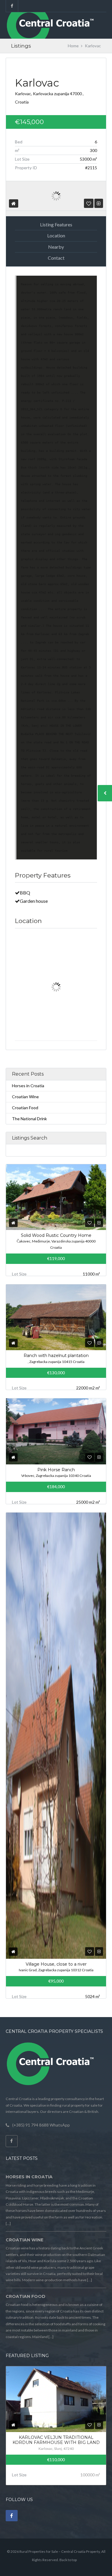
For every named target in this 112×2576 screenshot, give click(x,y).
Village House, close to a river (56, 1964)
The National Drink (29, 1119)
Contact (56, 258)
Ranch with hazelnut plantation (56, 1356)
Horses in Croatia (28, 1086)
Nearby (56, 247)
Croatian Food (25, 1108)
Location (56, 235)
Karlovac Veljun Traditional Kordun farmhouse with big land (56, 2440)
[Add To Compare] (99, 203)
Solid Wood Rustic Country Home (56, 1235)
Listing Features (56, 224)
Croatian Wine (25, 1097)
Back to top (68, 2560)
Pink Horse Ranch (56, 1470)
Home (73, 46)
